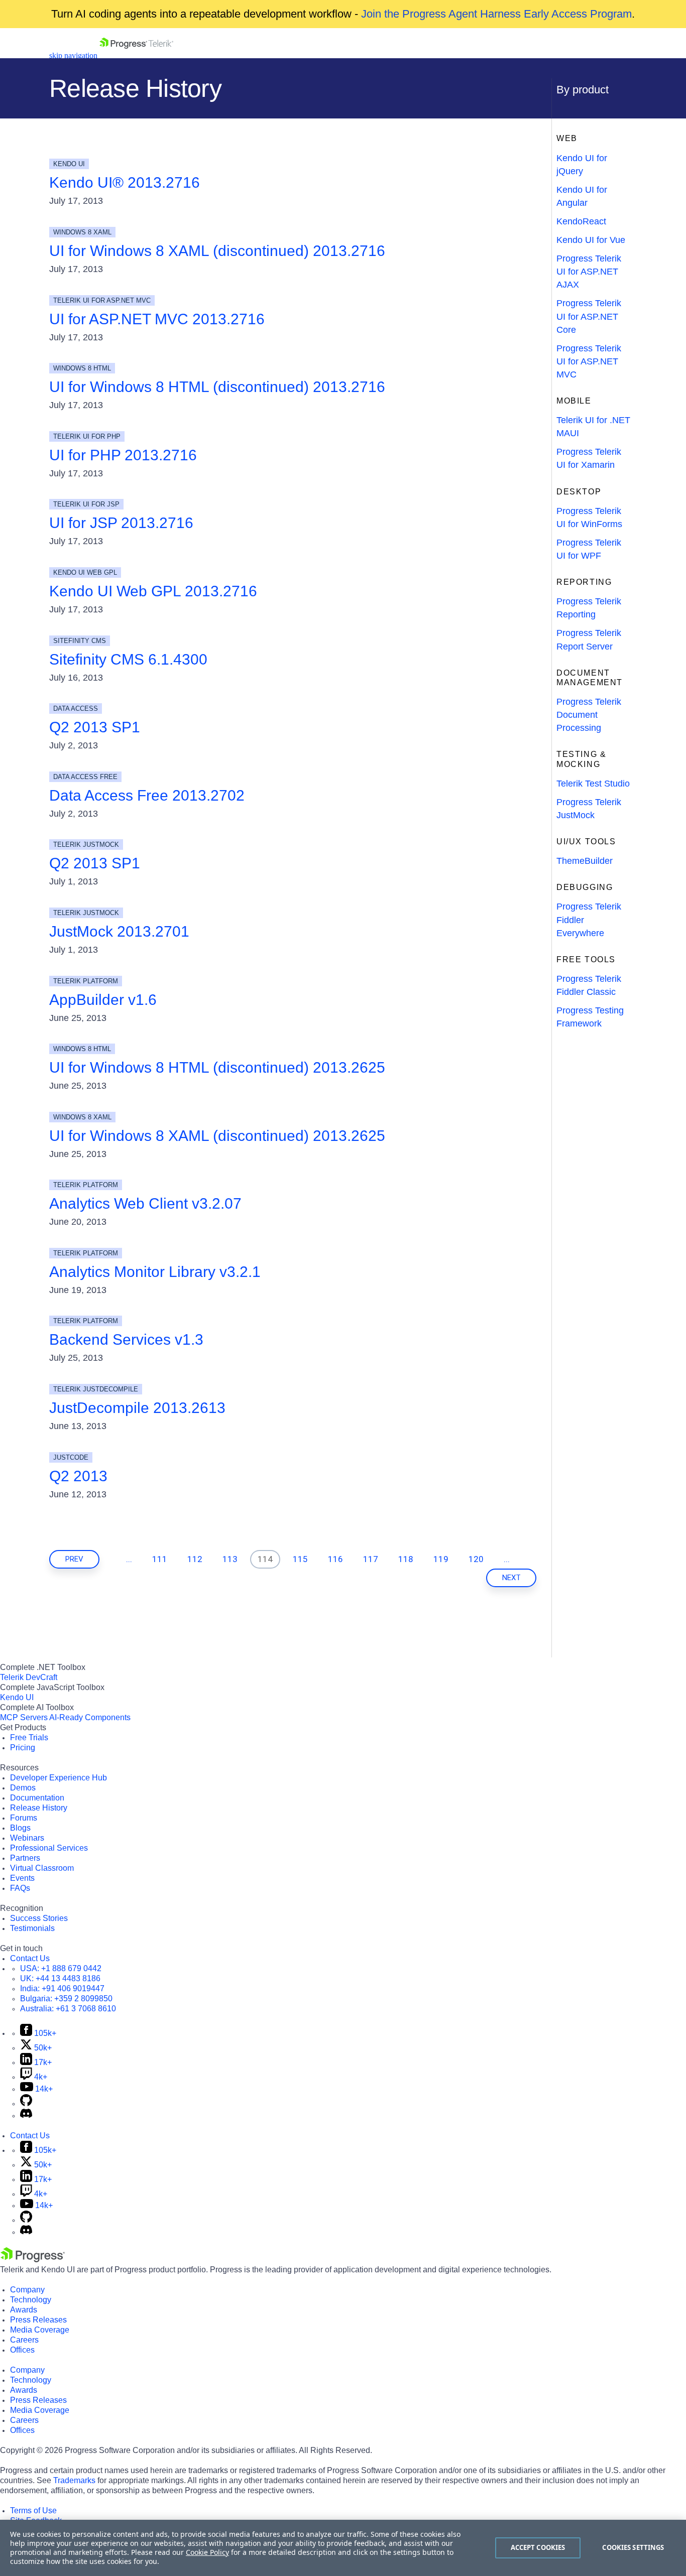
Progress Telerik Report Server (589, 639)
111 (160, 1559)
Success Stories (39, 1918)
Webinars (27, 1838)
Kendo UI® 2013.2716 (125, 182)
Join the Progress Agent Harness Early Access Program (496, 14)
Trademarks (74, 2480)
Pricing (23, 1748)
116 (335, 1559)
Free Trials (29, 1737)
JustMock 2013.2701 (119, 931)
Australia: (68, 2009)
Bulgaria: (66, 1999)
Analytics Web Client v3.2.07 (145, 1203)
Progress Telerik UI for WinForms (589, 518)
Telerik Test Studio (593, 784)
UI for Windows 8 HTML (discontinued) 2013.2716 (217, 387)
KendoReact (581, 221)
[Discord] (26, 2115)
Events (22, 1878)
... (129, 1559)
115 (300, 1559)
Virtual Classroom (42, 1868)
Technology (31, 2300)
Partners (25, 1858)
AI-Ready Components (90, 1717)
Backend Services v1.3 (126, 1339)
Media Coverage (40, 2330)
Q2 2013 (78, 1476)
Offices (22, 2350)
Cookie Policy (207, 2552)
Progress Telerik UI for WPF (589, 549)
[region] (343, 2548)
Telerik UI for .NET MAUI (593, 427)
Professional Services (49, 1848)
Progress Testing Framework (590, 1017)
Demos (23, 1788)
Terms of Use (33, 2510)
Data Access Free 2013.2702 (147, 795)
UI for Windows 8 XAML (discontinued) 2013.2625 (217, 1136)
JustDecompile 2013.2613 (137, 1408)
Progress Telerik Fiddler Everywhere (589, 920)
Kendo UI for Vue (591, 240)
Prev (74, 1559)
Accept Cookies (538, 2547)
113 (230, 1559)
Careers (24, 2340)
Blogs (20, 1828)
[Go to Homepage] (136, 55)
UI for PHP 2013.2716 (123, 455)
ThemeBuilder (585, 861)
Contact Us (30, 1958)
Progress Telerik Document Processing (589, 715)
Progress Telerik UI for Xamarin (589, 458)
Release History (39, 1808)
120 (476, 1559)
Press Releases (38, 2320)
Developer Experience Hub (59, 1778)
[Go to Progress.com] (33, 2260)
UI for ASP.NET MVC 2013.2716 (157, 319)
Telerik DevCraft (29, 1677)
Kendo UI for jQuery (582, 165)
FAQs (20, 1888)
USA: (61, 1968)
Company (27, 2290)
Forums (24, 1818)
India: (62, 1988)
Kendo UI (17, 1697)
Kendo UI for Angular (582, 196)
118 (406, 1559)
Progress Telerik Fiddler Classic (589, 985)
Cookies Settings (633, 2547)
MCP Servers (24, 1717)
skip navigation (73, 55)
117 (371, 1559)
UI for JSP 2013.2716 (121, 523)
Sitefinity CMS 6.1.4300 (128, 659)
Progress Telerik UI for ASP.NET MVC (589, 361)
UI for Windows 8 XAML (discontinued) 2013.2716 (217, 251)
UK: (60, 1978)
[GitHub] (26, 2103)
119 (441, 1559)
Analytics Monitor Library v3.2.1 (155, 1272)
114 (265, 1559)
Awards (24, 2310)
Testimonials (32, 1928)
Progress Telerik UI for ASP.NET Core (589, 316)
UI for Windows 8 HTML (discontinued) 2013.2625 (217, 1067)
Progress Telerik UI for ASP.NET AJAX (589, 272)
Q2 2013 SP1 (95, 727)
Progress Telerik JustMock (589, 809)
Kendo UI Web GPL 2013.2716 (153, 591)
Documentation (37, 1798)
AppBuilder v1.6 (103, 1000)
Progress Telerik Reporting (589, 608)
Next (511, 1578)
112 (195, 1559)
